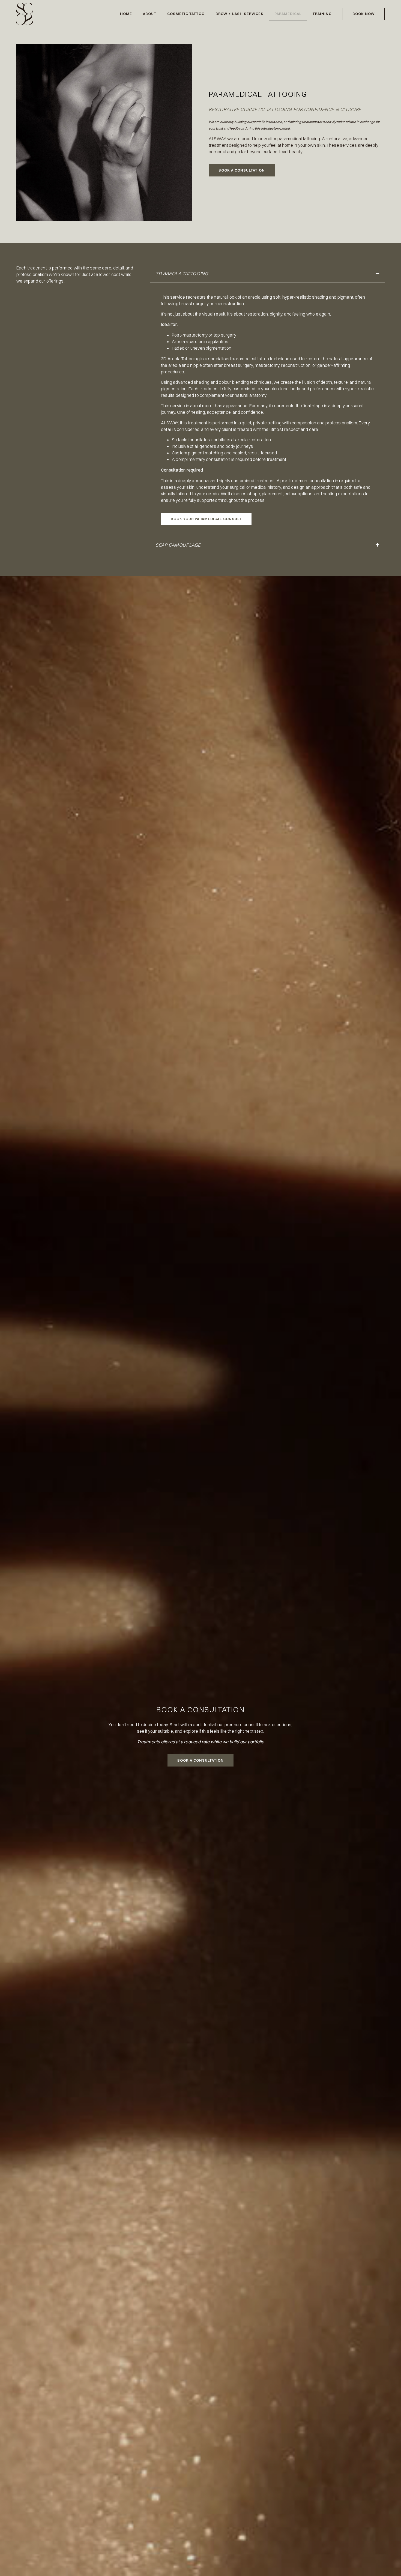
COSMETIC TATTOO (186, 14)
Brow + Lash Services (240, 14)
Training (322, 14)
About (150, 14)
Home (126, 14)
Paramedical (288, 14)
